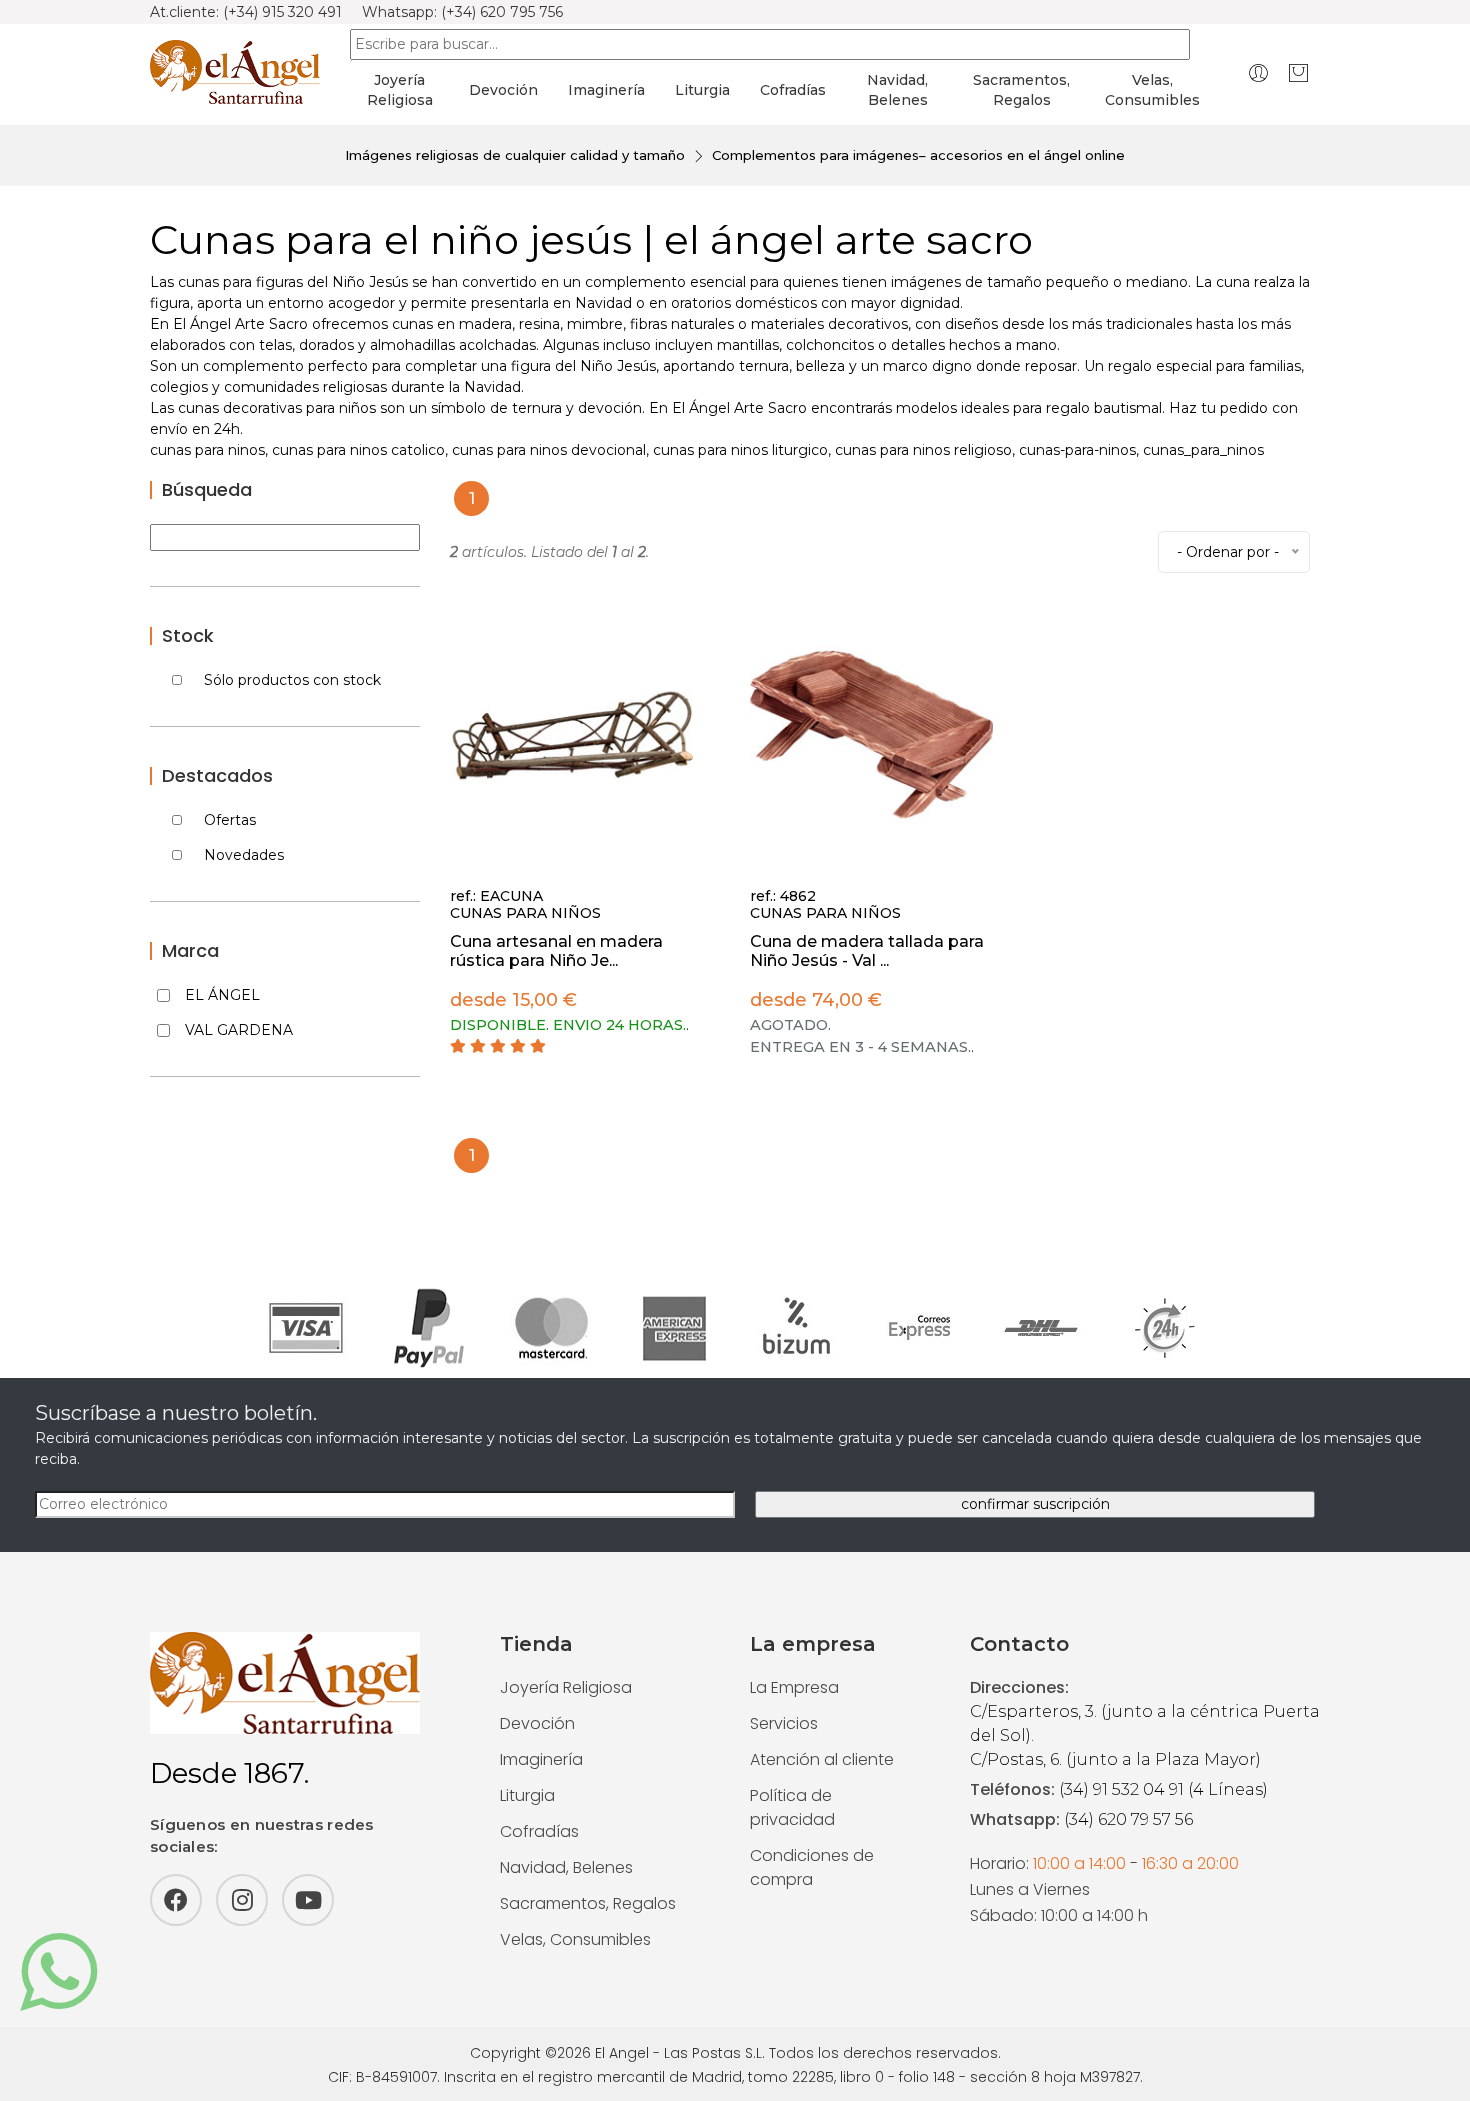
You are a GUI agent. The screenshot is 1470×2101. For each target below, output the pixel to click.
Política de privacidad (792, 1807)
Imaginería (606, 90)
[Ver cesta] (1298, 72)
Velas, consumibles (1152, 90)
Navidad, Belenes (566, 1867)
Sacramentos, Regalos (588, 1903)
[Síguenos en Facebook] (176, 1900)
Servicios (784, 1723)
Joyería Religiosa (566, 1687)
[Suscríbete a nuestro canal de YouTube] (308, 1900)
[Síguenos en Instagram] (242, 1900)
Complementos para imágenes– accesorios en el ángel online (918, 155)
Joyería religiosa (400, 90)
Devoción (503, 90)
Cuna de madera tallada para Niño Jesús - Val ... (867, 951)
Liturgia (702, 90)
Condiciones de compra (812, 1867)
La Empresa (794, 1687)
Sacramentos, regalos (1021, 90)
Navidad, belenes (897, 90)
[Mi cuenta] (1258, 72)
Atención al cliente (822, 1759)
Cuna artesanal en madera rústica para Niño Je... (556, 951)
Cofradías (793, 90)
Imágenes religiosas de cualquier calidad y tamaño (515, 155)
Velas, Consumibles (575, 1939)
